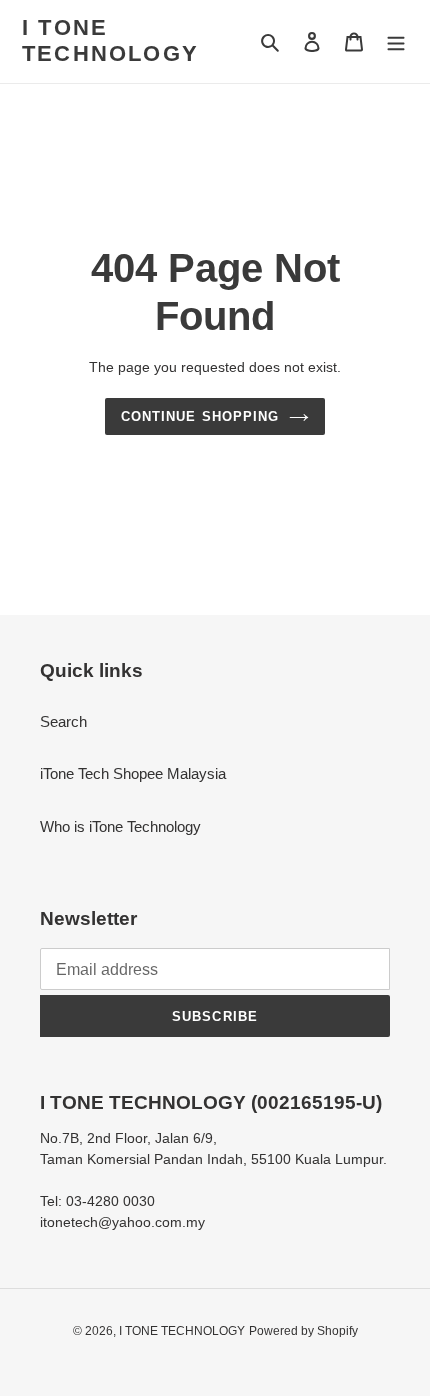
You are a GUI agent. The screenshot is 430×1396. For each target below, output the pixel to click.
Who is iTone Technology (120, 826)
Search (63, 721)
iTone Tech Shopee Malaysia (133, 773)
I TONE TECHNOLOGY (110, 40)
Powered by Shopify (303, 1331)
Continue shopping (200, 416)
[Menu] (396, 41)
